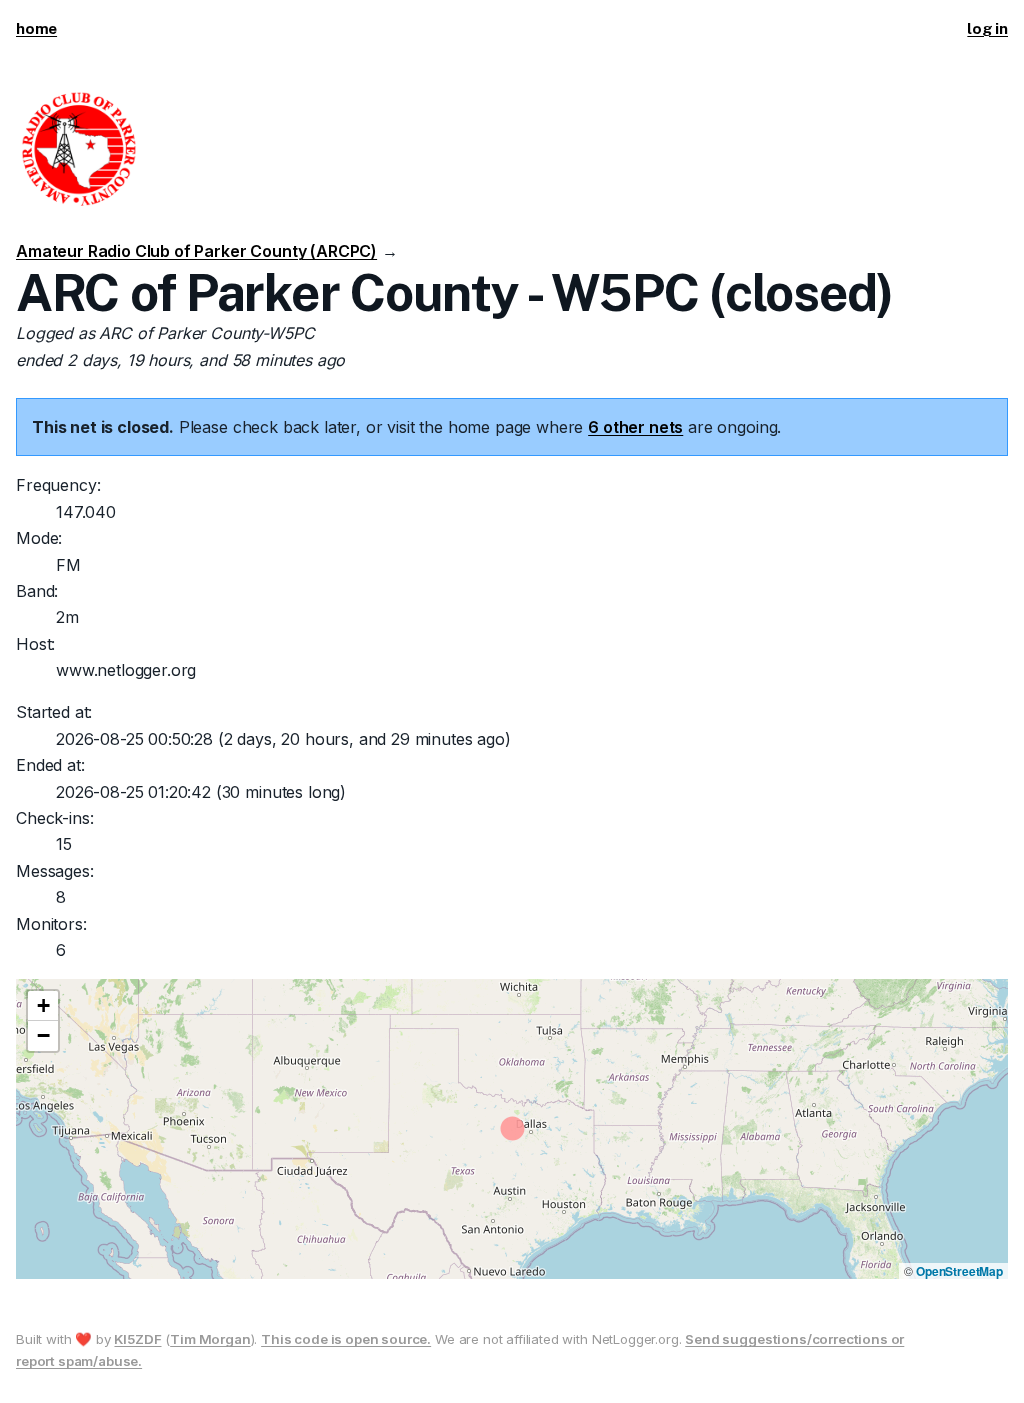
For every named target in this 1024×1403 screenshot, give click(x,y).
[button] (43, 1006)
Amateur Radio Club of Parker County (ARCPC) (196, 251)
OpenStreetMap (959, 1271)
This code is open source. (346, 1339)
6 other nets (635, 427)
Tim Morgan (210, 1339)
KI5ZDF (137, 1339)
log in (987, 28)
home (36, 28)
